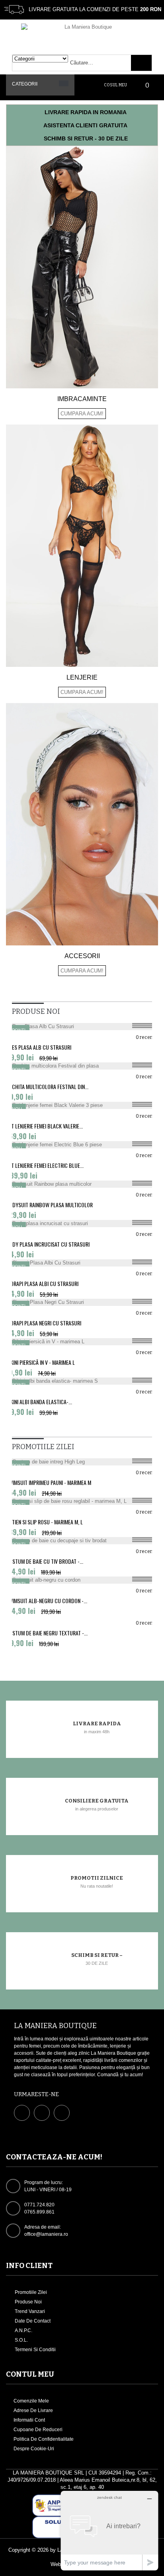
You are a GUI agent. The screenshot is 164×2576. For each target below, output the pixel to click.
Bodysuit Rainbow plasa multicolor (49, 1205)
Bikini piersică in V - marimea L (40, 1362)
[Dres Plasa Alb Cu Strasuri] (82, 1027)
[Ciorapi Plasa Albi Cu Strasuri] (82, 1263)
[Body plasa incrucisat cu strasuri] (82, 1224)
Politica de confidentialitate (44, 2439)
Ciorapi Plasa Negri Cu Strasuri (44, 1323)
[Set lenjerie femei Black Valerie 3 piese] (82, 1105)
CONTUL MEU (30, 2374)
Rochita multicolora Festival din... (47, 1087)
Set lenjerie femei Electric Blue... (45, 1165)
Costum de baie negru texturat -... (47, 1633)
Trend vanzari (29, 2311)
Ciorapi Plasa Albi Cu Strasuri (42, 1284)
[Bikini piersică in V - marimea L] (82, 1342)
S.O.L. (21, 2340)
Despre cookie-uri (34, 2449)
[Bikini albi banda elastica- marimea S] (82, 1381)
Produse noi (28, 2302)
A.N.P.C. (23, 2330)
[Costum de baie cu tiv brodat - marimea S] (82, 1541)
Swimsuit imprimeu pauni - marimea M (49, 1483)
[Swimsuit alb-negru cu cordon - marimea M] (82, 1580)
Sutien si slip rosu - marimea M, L (44, 1522)
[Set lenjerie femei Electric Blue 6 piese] (82, 1145)
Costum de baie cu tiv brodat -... (45, 1561)
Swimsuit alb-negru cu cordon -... (47, 1601)
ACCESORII (82, 956)
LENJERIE (82, 677)
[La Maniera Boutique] (85, 33)
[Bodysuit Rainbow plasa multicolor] (82, 1184)
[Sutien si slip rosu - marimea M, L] (82, 1501)
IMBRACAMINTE (82, 399)
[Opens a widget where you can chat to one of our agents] (109, 2530)
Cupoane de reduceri (38, 2430)
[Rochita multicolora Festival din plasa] (82, 1066)
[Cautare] (141, 63)
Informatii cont (29, 2420)
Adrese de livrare (33, 2410)
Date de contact (32, 2321)
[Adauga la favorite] (145, 1028)
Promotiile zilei (30, 2292)
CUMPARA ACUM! (82, 414)
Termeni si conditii (35, 2350)
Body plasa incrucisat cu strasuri (48, 1244)
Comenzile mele (31, 2401)
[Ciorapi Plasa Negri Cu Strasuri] (82, 1302)
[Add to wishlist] (145, 1463)
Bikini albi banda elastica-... (39, 1402)
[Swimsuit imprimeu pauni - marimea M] (82, 1462)
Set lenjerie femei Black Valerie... (44, 1126)
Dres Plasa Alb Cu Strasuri (39, 1047)
